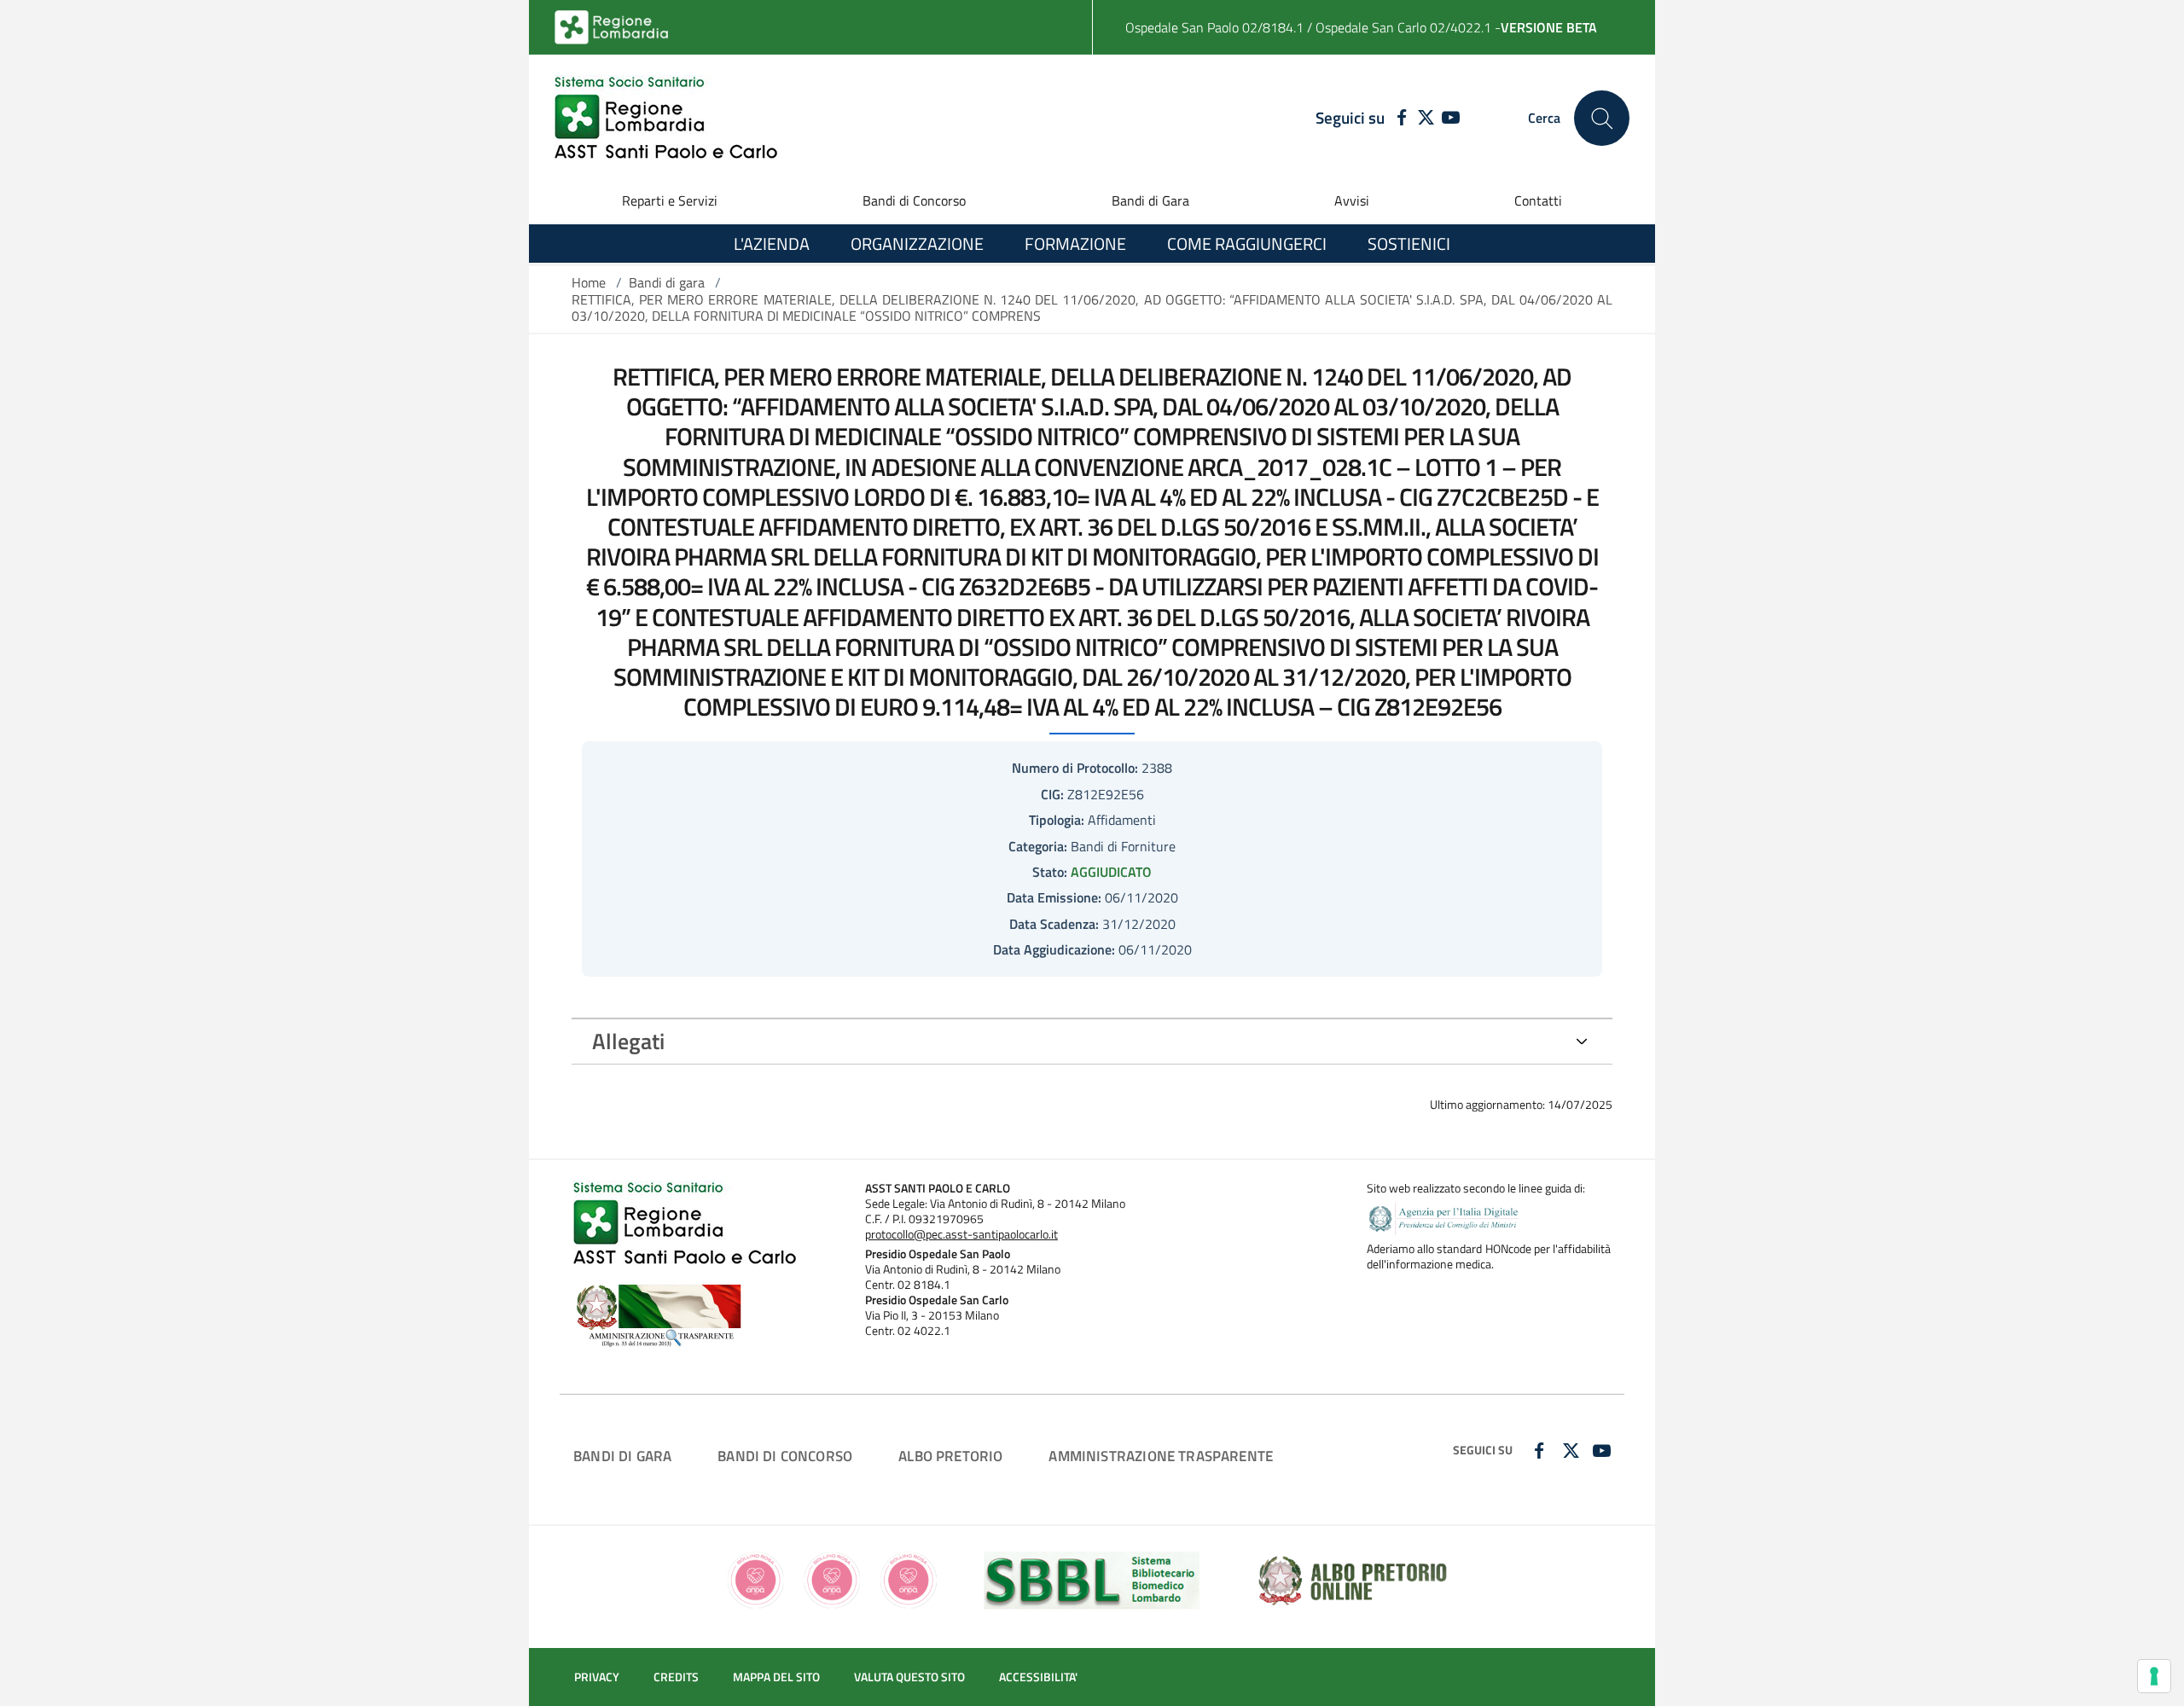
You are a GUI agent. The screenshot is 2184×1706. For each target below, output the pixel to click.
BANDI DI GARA (622, 1456)
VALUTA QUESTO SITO (909, 1677)
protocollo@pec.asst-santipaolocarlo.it (961, 1234)
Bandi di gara (667, 282)
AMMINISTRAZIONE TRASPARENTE (1161, 1456)
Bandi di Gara (1150, 200)
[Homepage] (666, 118)
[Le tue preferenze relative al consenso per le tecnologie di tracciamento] (2154, 1676)
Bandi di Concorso (914, 200)
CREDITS (676, 1677)
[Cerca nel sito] (1602, 118)
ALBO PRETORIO (950, 1456)
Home (589, 282)
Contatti (1538, 200)
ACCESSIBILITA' (1038, 1677)
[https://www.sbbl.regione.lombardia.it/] (1092, 1578)
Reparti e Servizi (670, 200)
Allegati (628, 1041)
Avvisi (1352, 200)
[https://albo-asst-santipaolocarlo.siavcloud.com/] (1353, 1578)
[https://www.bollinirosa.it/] (832, 1578)
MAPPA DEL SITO (776, 1677)
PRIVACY (597, 1677)
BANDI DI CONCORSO (785, 1456)
